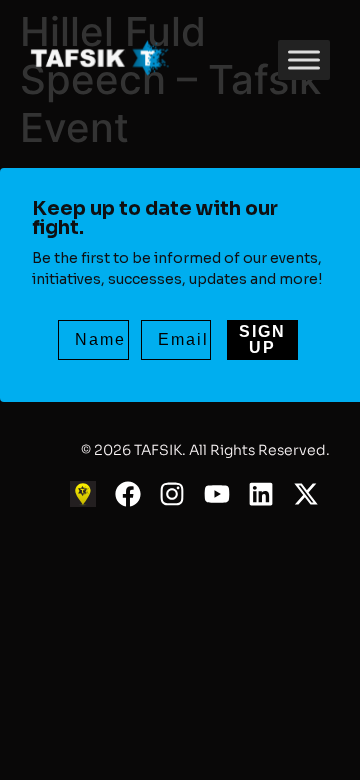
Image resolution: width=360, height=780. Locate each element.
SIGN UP (262, 339)
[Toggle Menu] (304, 59)
